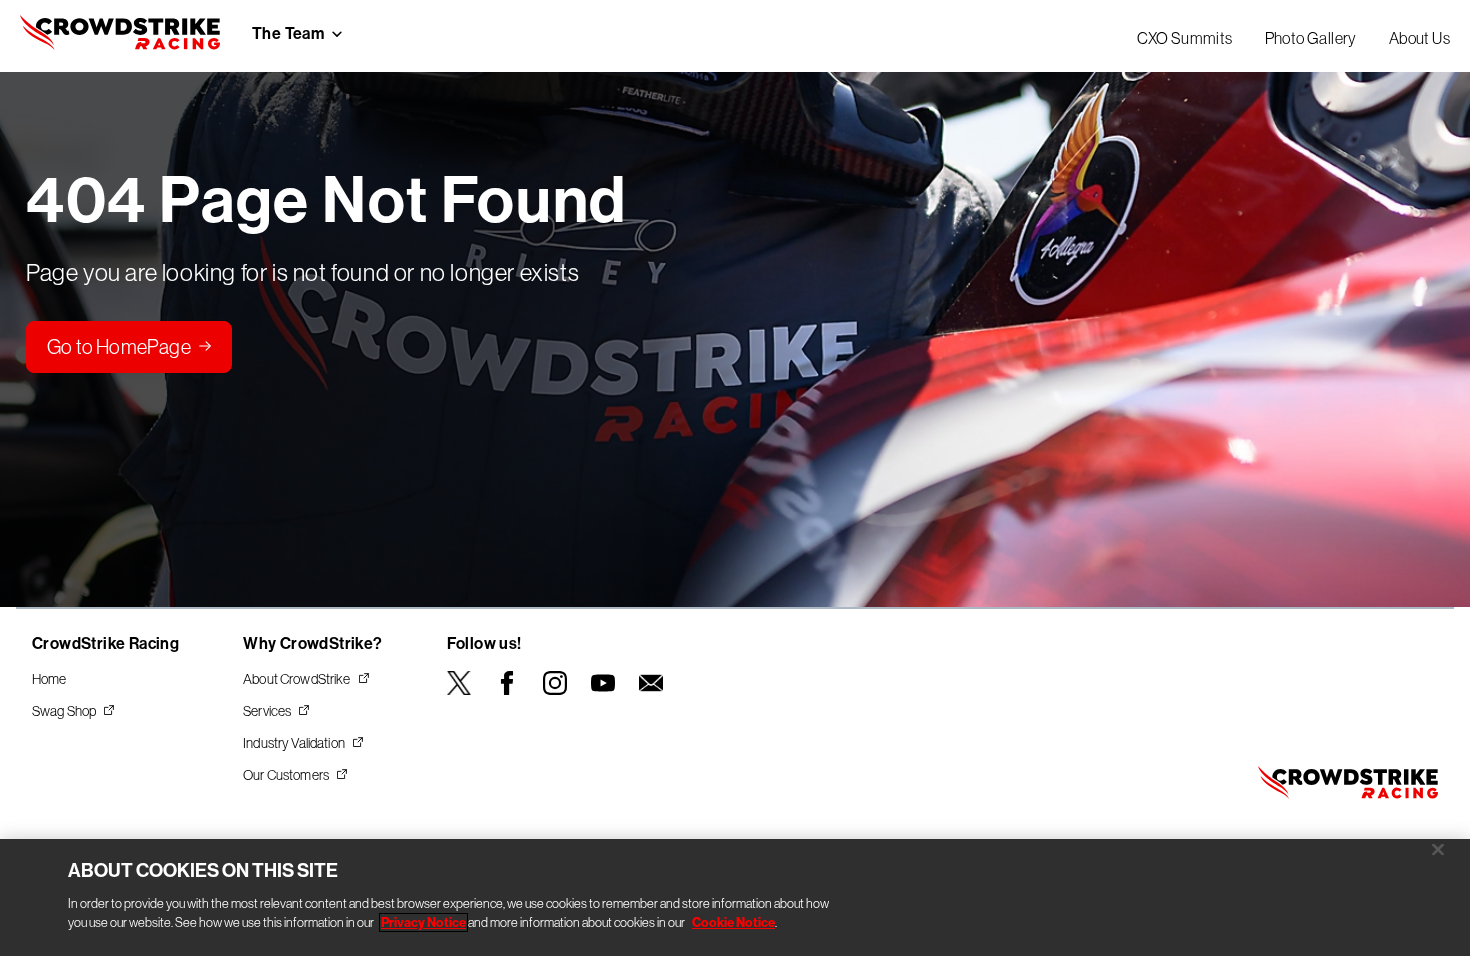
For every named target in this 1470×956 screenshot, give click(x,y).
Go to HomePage (119, 347)
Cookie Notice (733, 922)
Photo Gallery (1311, 38)
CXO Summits (1184, 38)
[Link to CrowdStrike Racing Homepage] (120, 36)
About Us (1419, 38)
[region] (735, 897)
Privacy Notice (423, 922)
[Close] (1438, 849)
